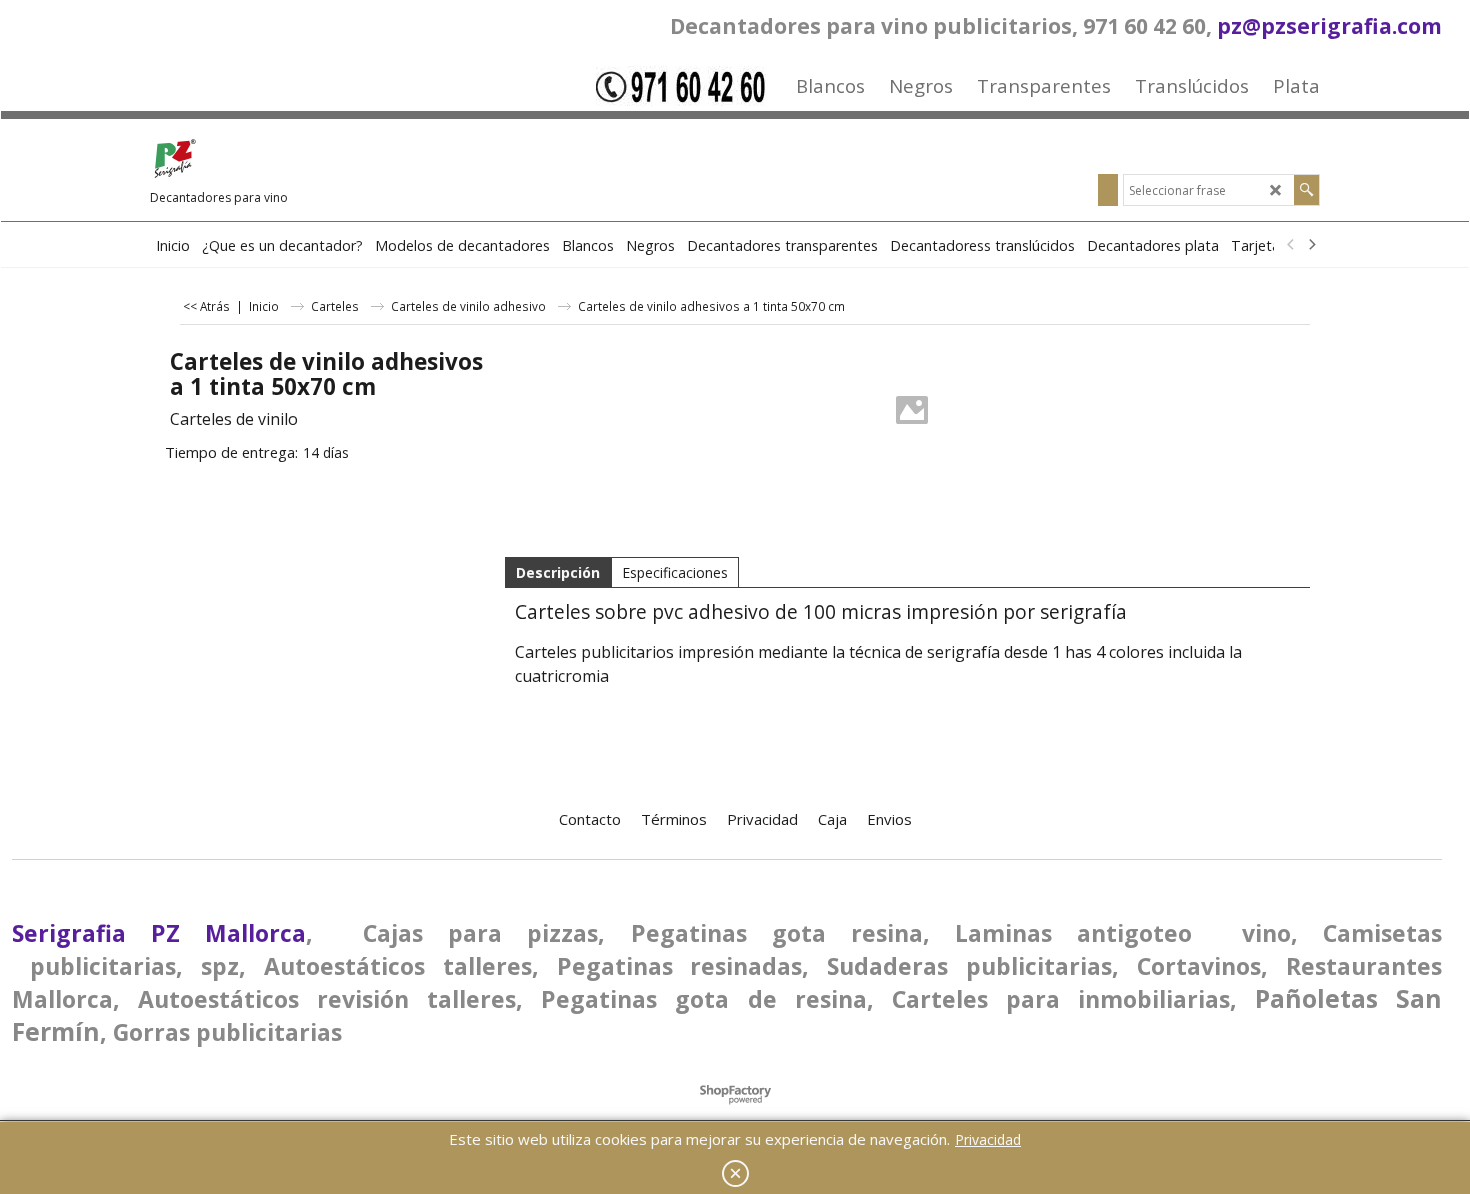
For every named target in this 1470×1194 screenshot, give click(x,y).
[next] (1311, 245)
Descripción (558, 572)
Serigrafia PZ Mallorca (159, 933)
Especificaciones (675, 572)
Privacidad (988, 1139)
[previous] (1291, 245)
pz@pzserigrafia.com (1329, 26)
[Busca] (1306, 190)
